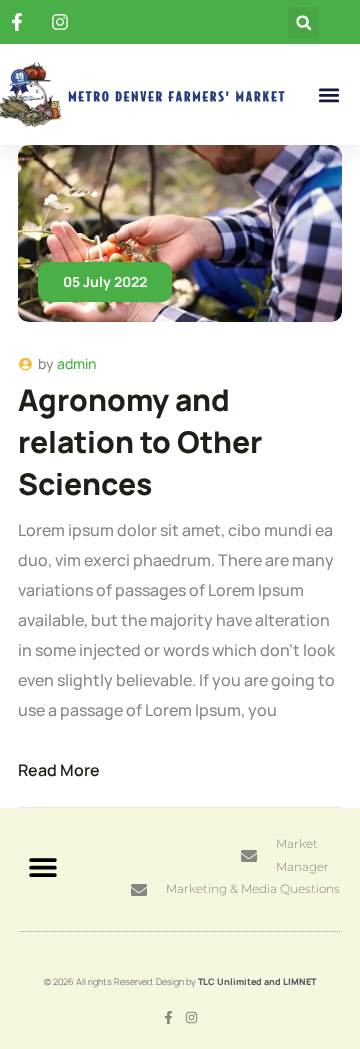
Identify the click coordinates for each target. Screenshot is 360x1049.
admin (76, 363)
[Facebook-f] (168, 1017)
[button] (303, 22)
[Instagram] (191, 1017)
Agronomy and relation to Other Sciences (140, 441)
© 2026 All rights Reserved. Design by (180, 981)
